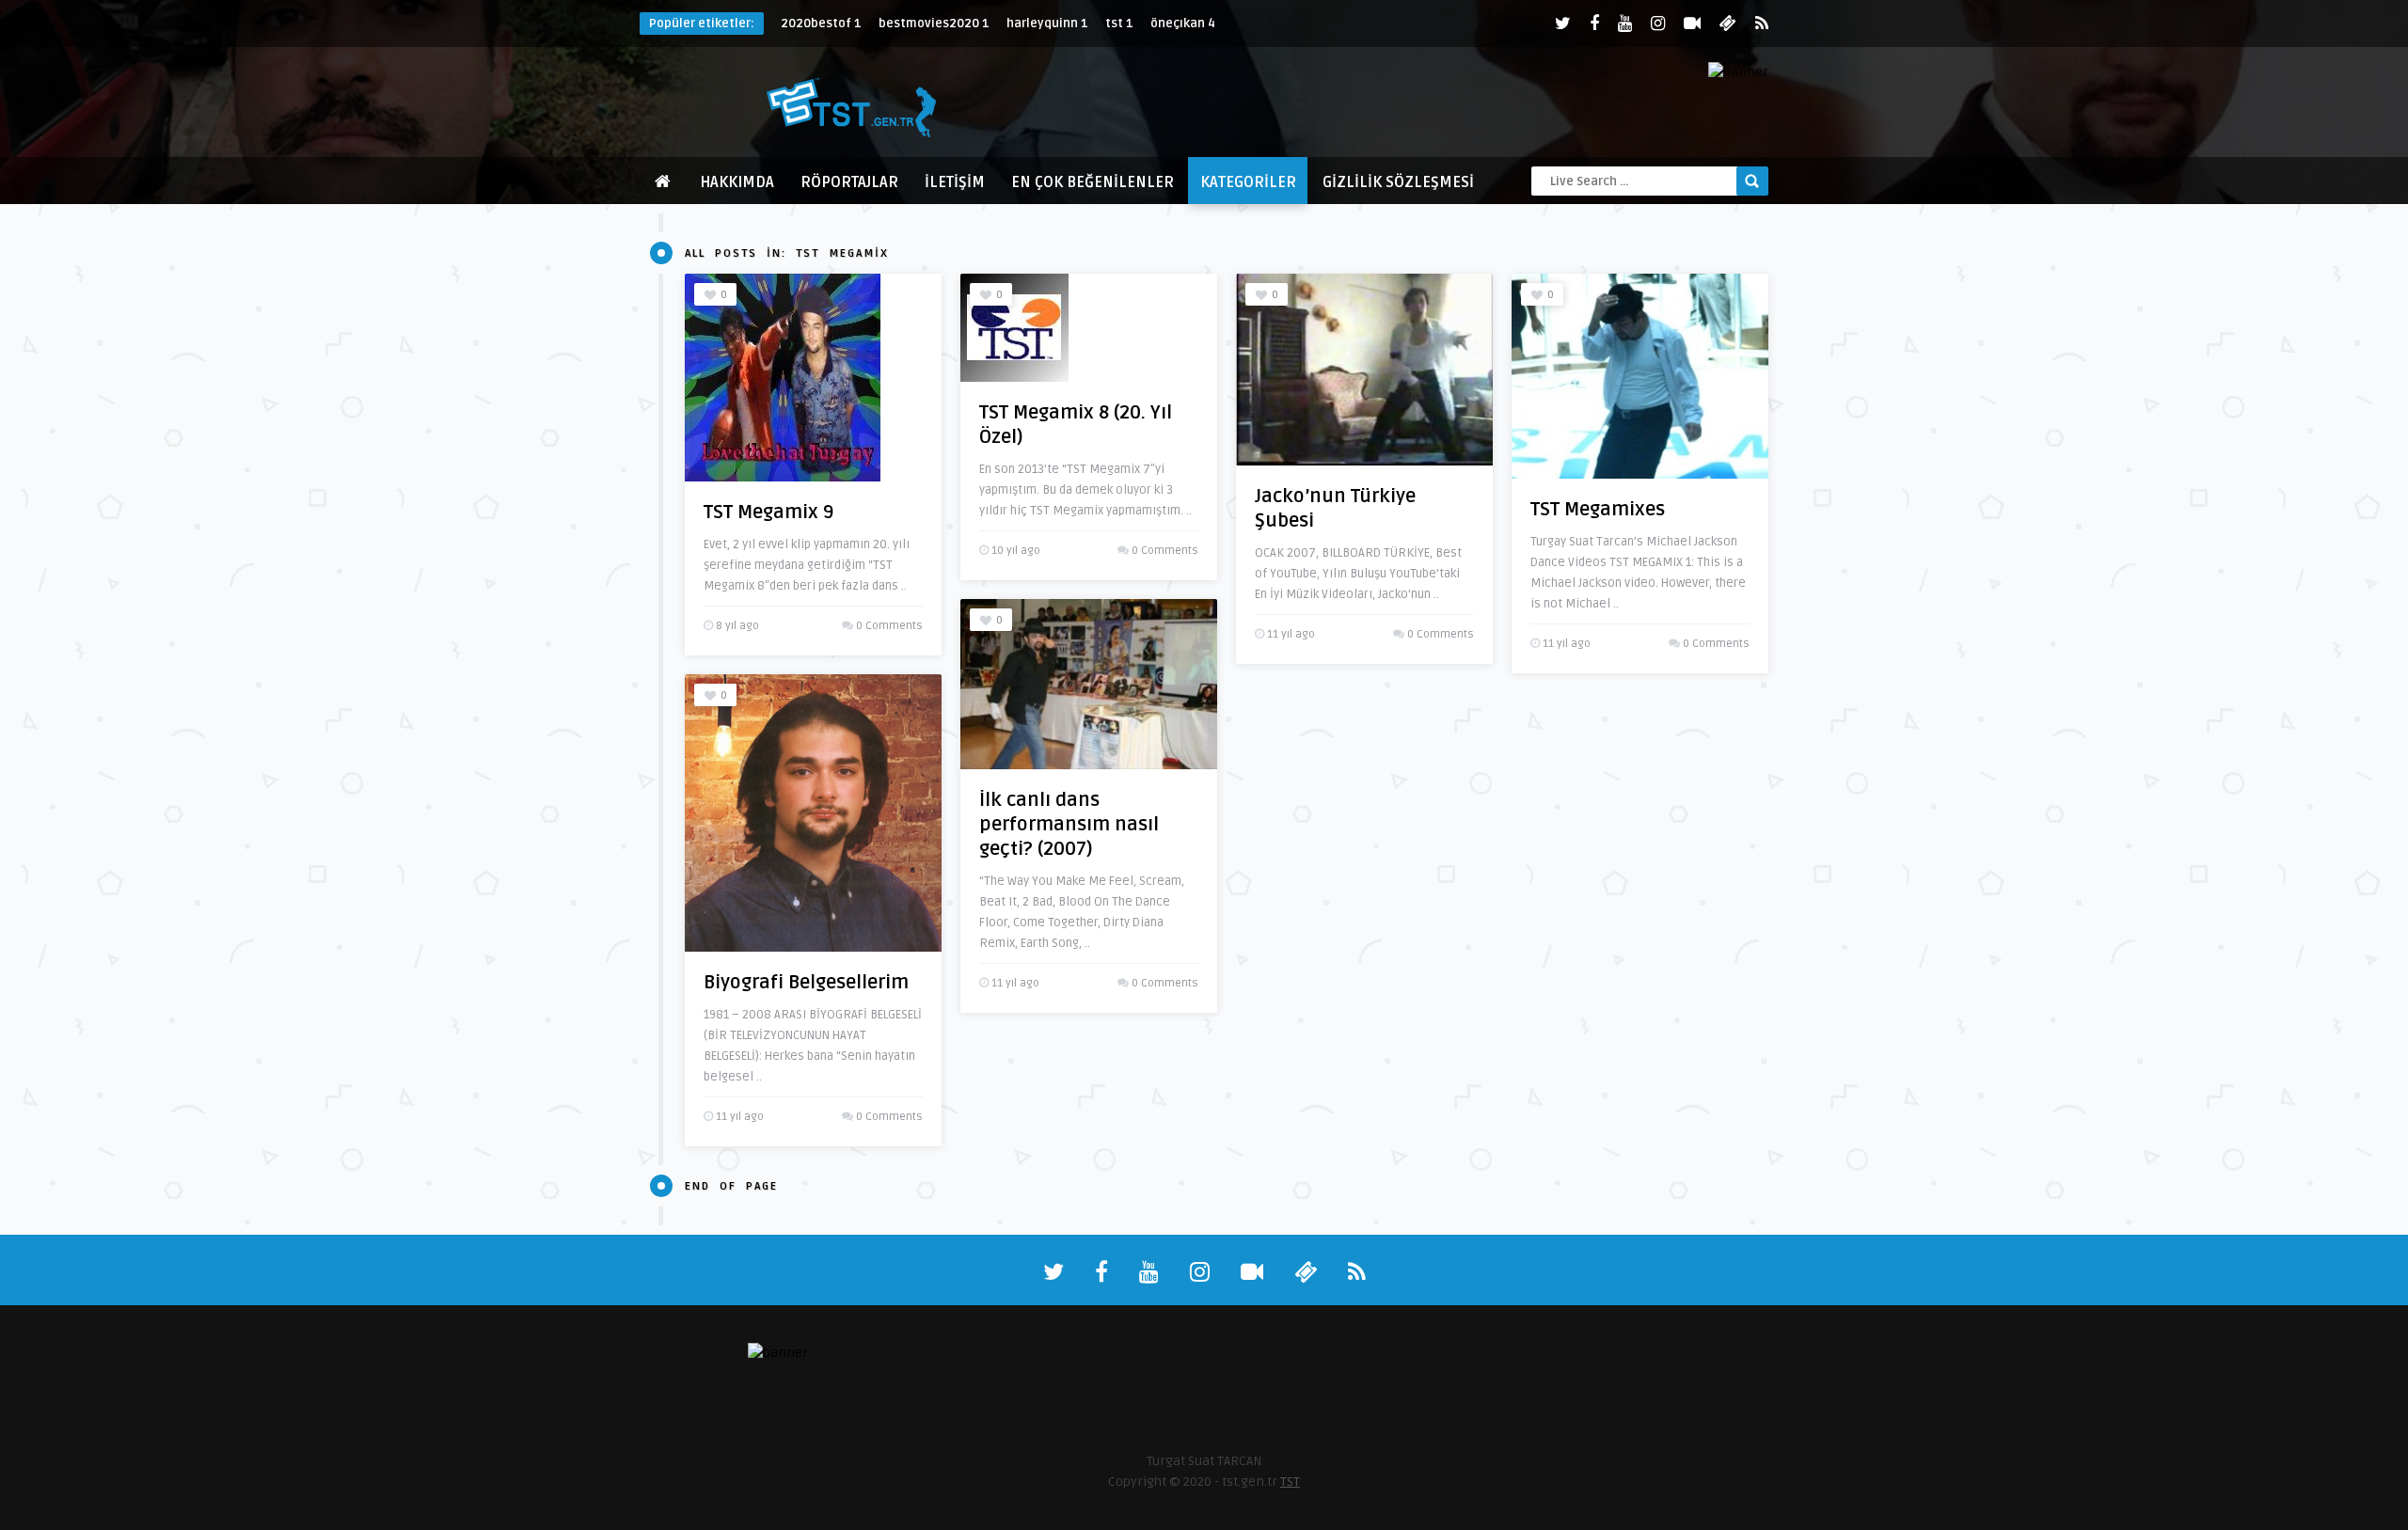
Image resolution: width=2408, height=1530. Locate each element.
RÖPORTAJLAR (849, 182)
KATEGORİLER (1248, 182)
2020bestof (821, 24)
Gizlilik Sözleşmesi (1398, 182)
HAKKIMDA (737, 182)
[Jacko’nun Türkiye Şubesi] (1364, 370)
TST (1290, 1482)
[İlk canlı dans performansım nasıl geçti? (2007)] (1089, 684)
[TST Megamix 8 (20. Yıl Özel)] (1014, 328)
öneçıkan (1183, 24)
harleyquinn (1047, 24)
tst (1119, 24)
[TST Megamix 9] (783, 378)
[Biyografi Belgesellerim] (813, 813)
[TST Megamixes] (1640, 376)
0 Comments (889, 626)
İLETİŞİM (955, 182)
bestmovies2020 (934, 24)
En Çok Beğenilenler (1093, 182)
